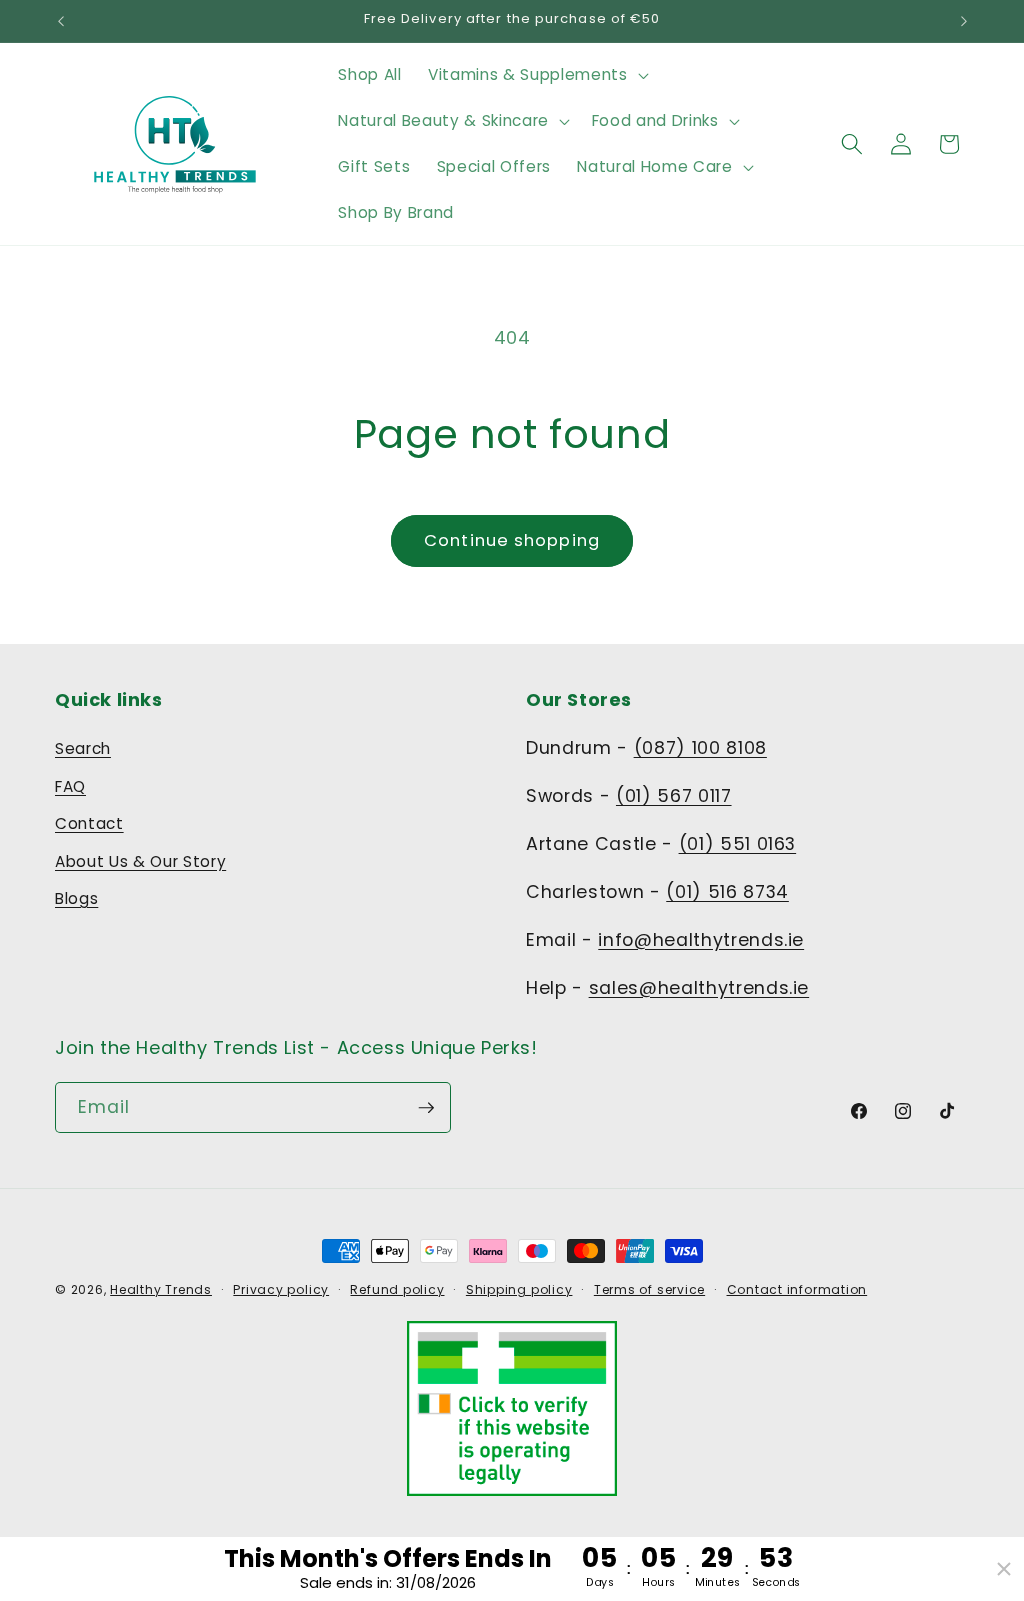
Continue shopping (512, 540)
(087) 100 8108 (700, 748)
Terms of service (649, 1289)
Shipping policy (519, 1289)
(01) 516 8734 (727, 892)
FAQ (70, 786)
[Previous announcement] (61, 21)
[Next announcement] (964, 21)
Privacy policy (281, 1289)
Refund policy (397, 1289)
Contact (89, 823)
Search (83, 748)
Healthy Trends (161, 1289)
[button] (536, 75)
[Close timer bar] (1004, 1569)
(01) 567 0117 (674, 796)
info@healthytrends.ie (701, 940)
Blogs (76, 898)
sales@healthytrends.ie (699, 988)
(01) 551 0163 (738, 844)
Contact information (797, 1289)
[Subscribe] (426, 1108)
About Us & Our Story (140, 861)
